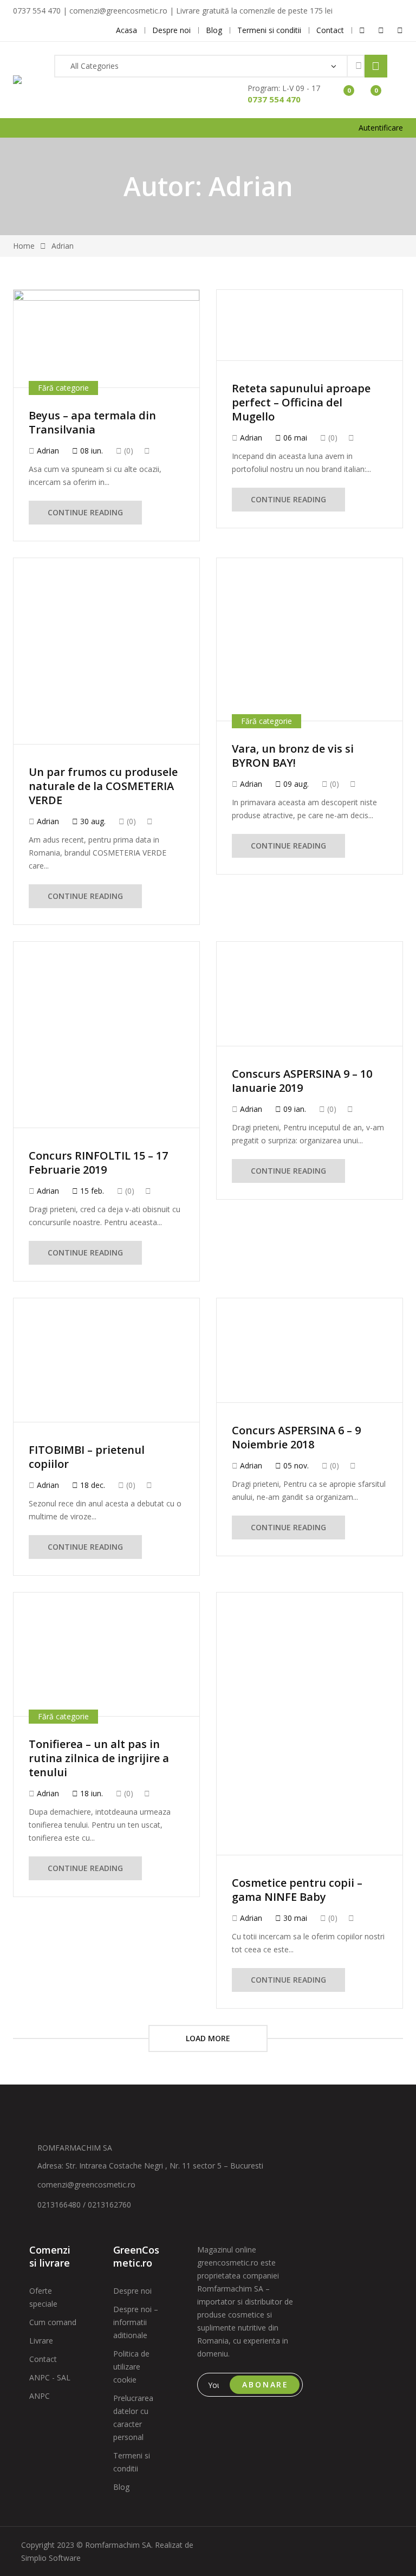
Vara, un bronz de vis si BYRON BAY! (293, 756)
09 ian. (294, 1109)
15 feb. (91, 1191)
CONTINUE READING (85, 512)
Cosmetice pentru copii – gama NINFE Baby (297, 1890)
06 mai (294, 438)
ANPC (40, 2396)
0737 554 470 (274, 99)
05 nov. (295, 1465)
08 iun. (90, 451)
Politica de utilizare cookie (131, 2367)
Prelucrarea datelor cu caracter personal (133, 2418)
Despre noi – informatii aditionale (136, 2322)
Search (376, 66)
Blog (121, 2487)
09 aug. (295, 784)
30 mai (294, 1918)
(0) (128, 451)
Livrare (41, 2341)
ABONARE (265, 2384)
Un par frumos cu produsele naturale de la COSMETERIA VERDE (103, 786)
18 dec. (92, 1485)
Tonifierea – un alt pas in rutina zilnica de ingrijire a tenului (99, 1758)
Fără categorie (63, 388)
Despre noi (132, 2291)
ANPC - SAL (50, 2377)
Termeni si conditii (132, 2462)
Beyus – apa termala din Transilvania (92, 422)
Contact (43, 2359)
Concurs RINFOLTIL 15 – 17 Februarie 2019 (98, 1163)
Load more (208, 2038)
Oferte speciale (43, 2297)
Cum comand (53, 2322)
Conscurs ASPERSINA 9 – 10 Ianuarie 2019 (302, 1081)
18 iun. (90, 1793)
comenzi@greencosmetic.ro (86, 2185)
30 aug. (92, 821)
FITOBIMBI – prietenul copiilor (87, 1457)
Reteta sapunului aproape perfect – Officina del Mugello (301, 402)
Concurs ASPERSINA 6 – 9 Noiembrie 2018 (296, 1437)
